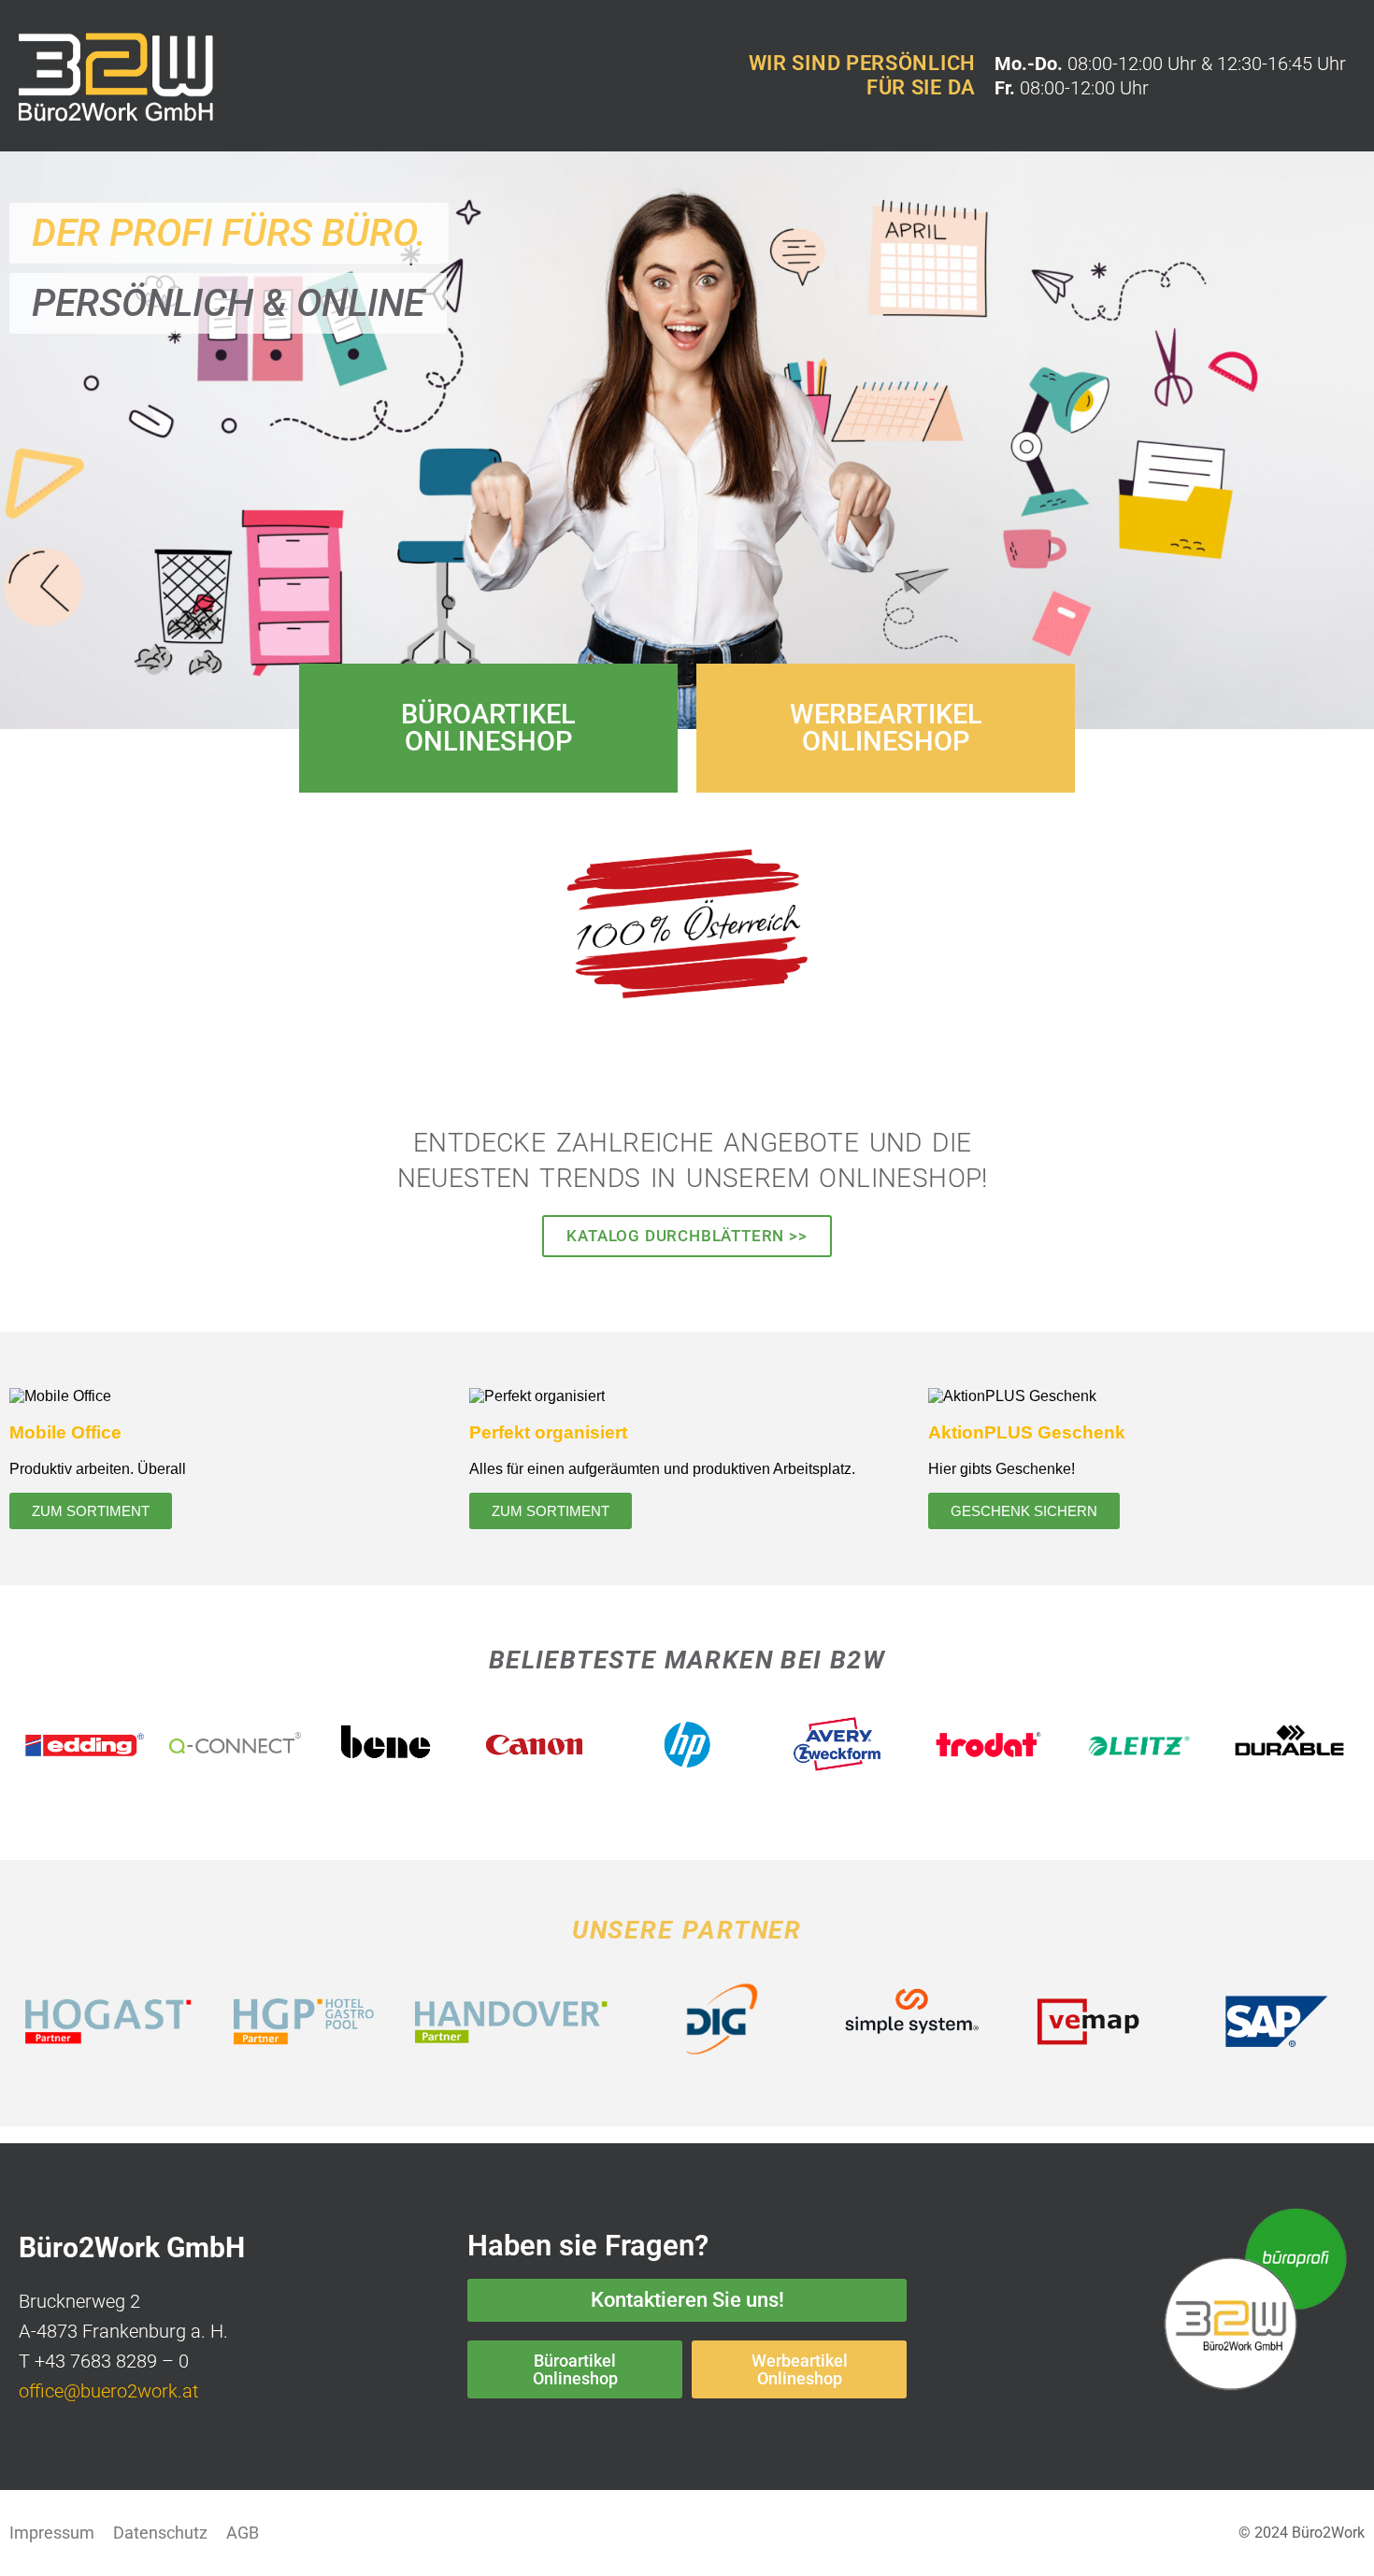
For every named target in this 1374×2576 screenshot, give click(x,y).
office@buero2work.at (108, 2391)
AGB (243, 2533)
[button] (229, 233)
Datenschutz (160, 2533)
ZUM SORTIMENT (91, 1511)
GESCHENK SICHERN (1024, 1511)
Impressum (52, 2533)
